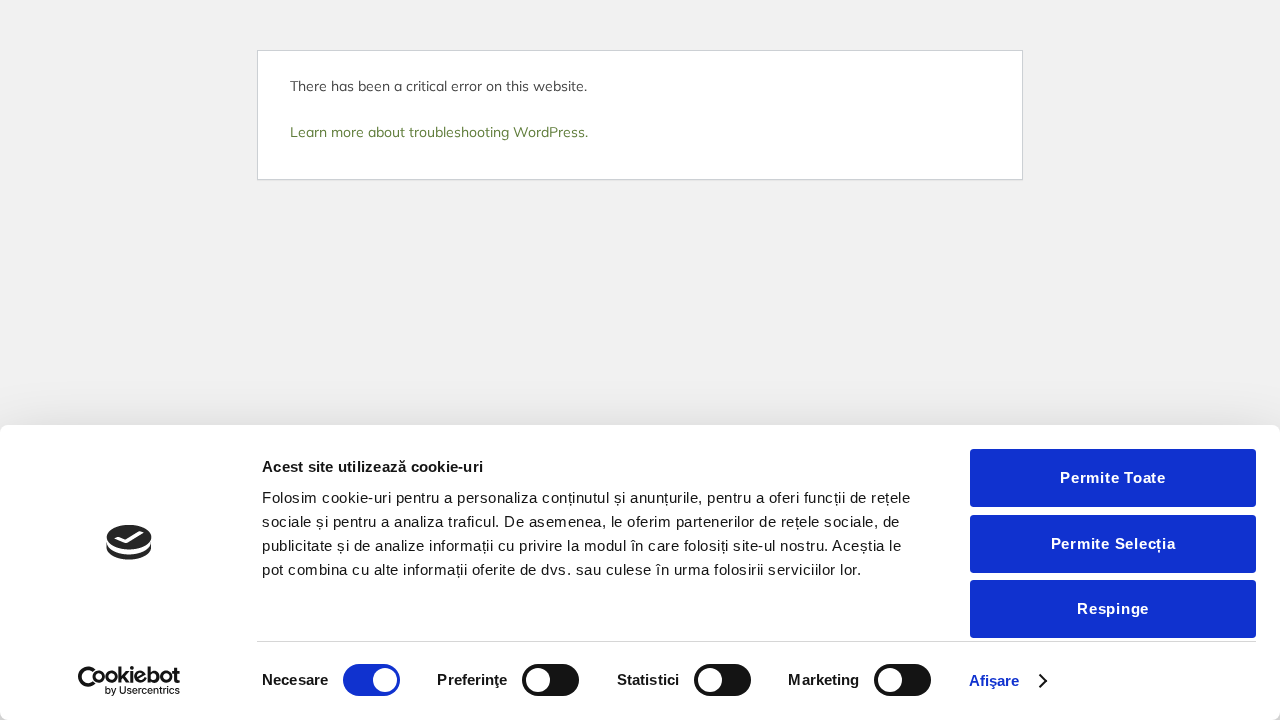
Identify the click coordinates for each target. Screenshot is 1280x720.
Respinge (1113, 608)
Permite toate (1113, 477)
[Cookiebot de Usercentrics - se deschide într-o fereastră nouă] (129, 681)
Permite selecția (1113, 543)
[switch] (550, 680)
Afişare (994, 680)
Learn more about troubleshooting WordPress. (439, 132)
